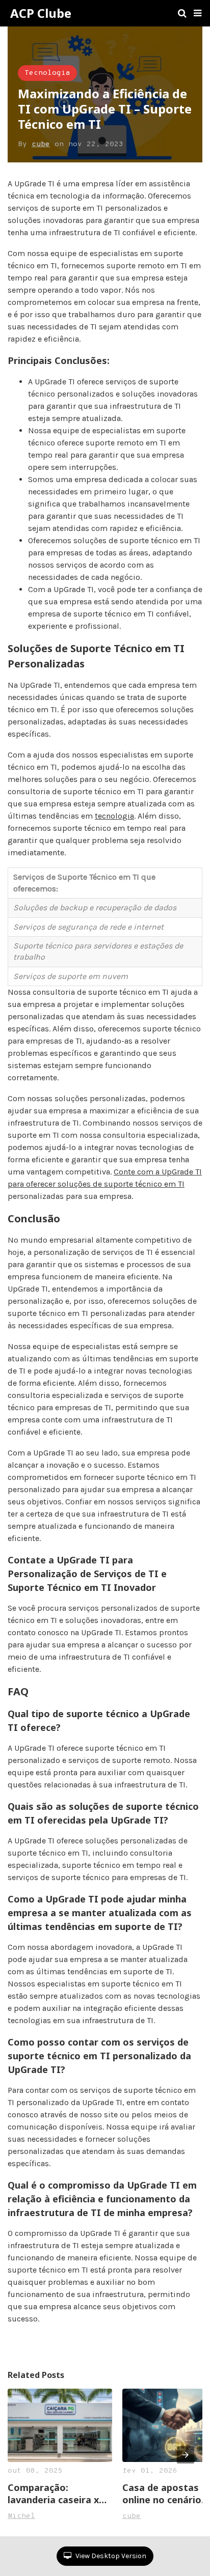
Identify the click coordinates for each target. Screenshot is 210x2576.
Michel (21, 2516)
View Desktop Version (110, 2556)
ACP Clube (41, 13)
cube (41, 144)
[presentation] (186, 2455)
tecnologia (114, 816)
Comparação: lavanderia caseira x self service (53, 2494)
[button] (198, 13)
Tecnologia (47, 73)
